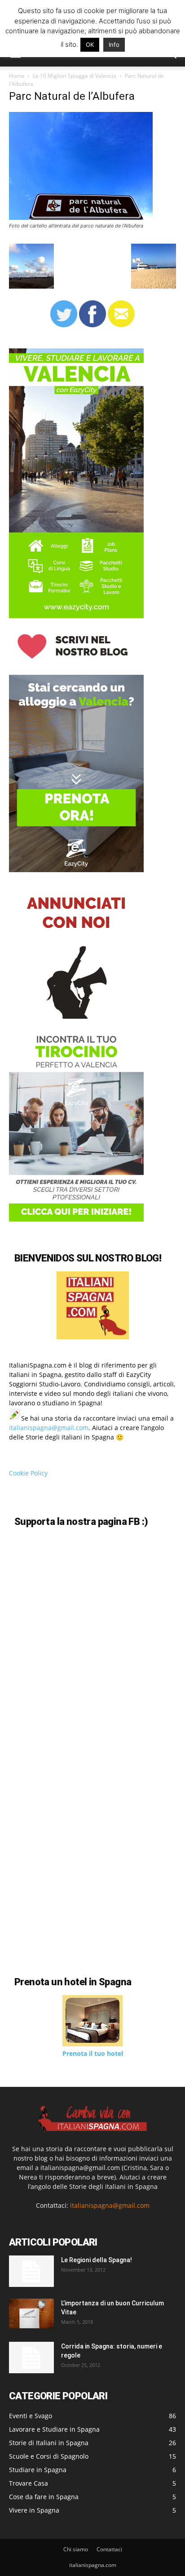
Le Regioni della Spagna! (97, 2260)
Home (17, 76)
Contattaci (109, 2549)
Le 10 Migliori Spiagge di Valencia (75, 76)
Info (114, 45)
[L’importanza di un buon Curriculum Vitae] (31, 2313)
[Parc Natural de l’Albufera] (81, 217)
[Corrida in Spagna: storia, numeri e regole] (31, 2358)
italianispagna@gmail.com (49, 1428)
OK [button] (90, 45)
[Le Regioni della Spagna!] (31, 2271)
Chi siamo (76, 2549)
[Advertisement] (84, 1882)
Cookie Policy (28, 1473)
